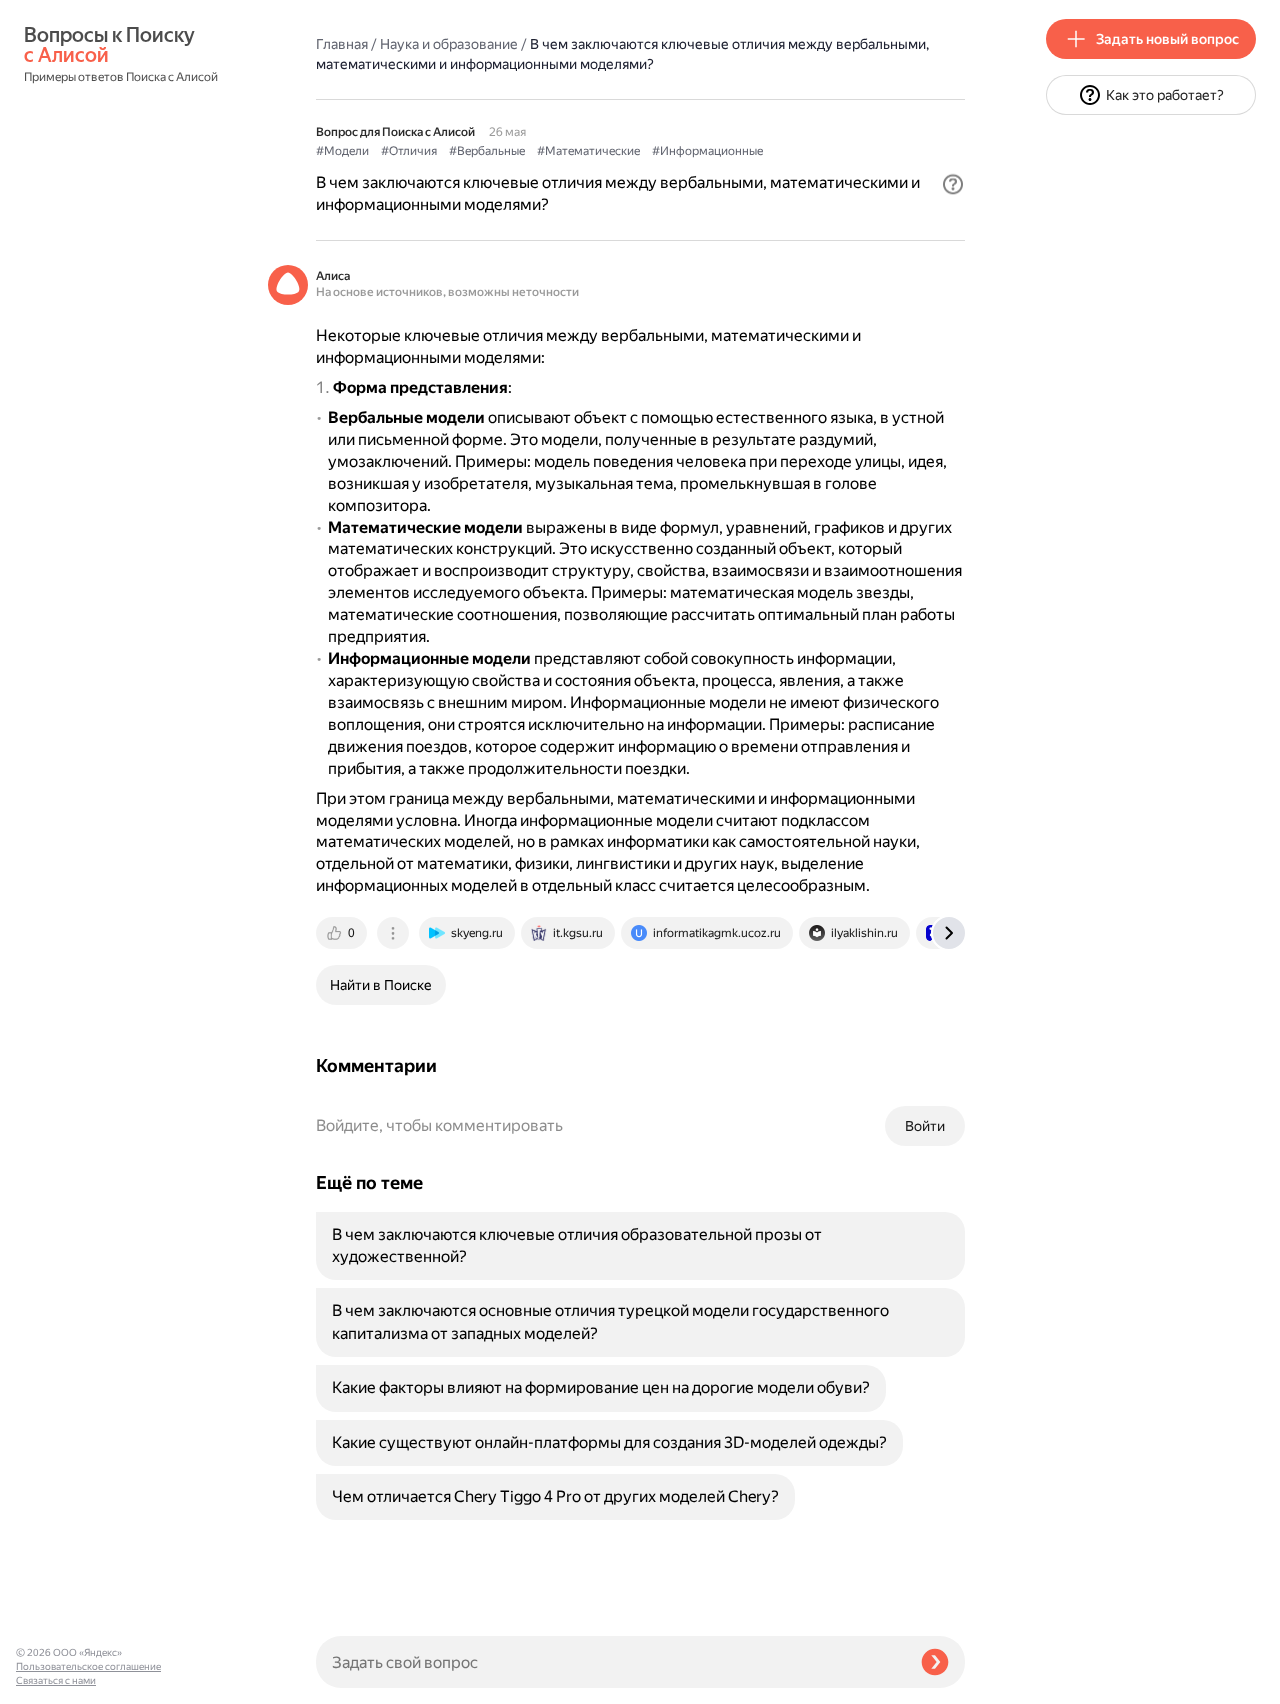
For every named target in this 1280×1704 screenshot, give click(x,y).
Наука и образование (449, 44)
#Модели (342, 151)
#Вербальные (487, 151)
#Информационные (707, 151)
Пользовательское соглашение (88, 1666)
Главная (342, 44)
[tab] (343, 933)
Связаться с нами (56, 1680)
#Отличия (409, 151)
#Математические (588, 151)
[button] (953, 184)
